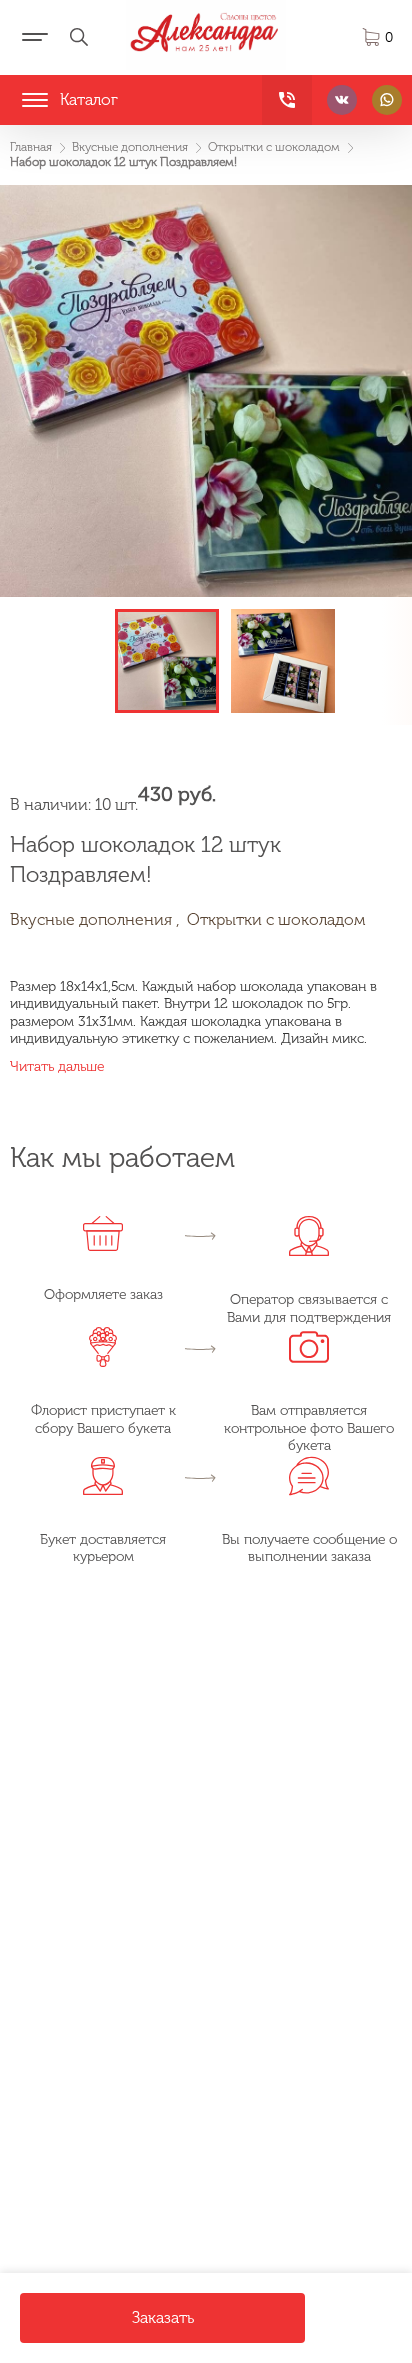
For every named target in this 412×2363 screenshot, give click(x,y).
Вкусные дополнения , (95, 919)
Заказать (163, 2317)
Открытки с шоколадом (276, 919)
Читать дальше (57, 1066)
